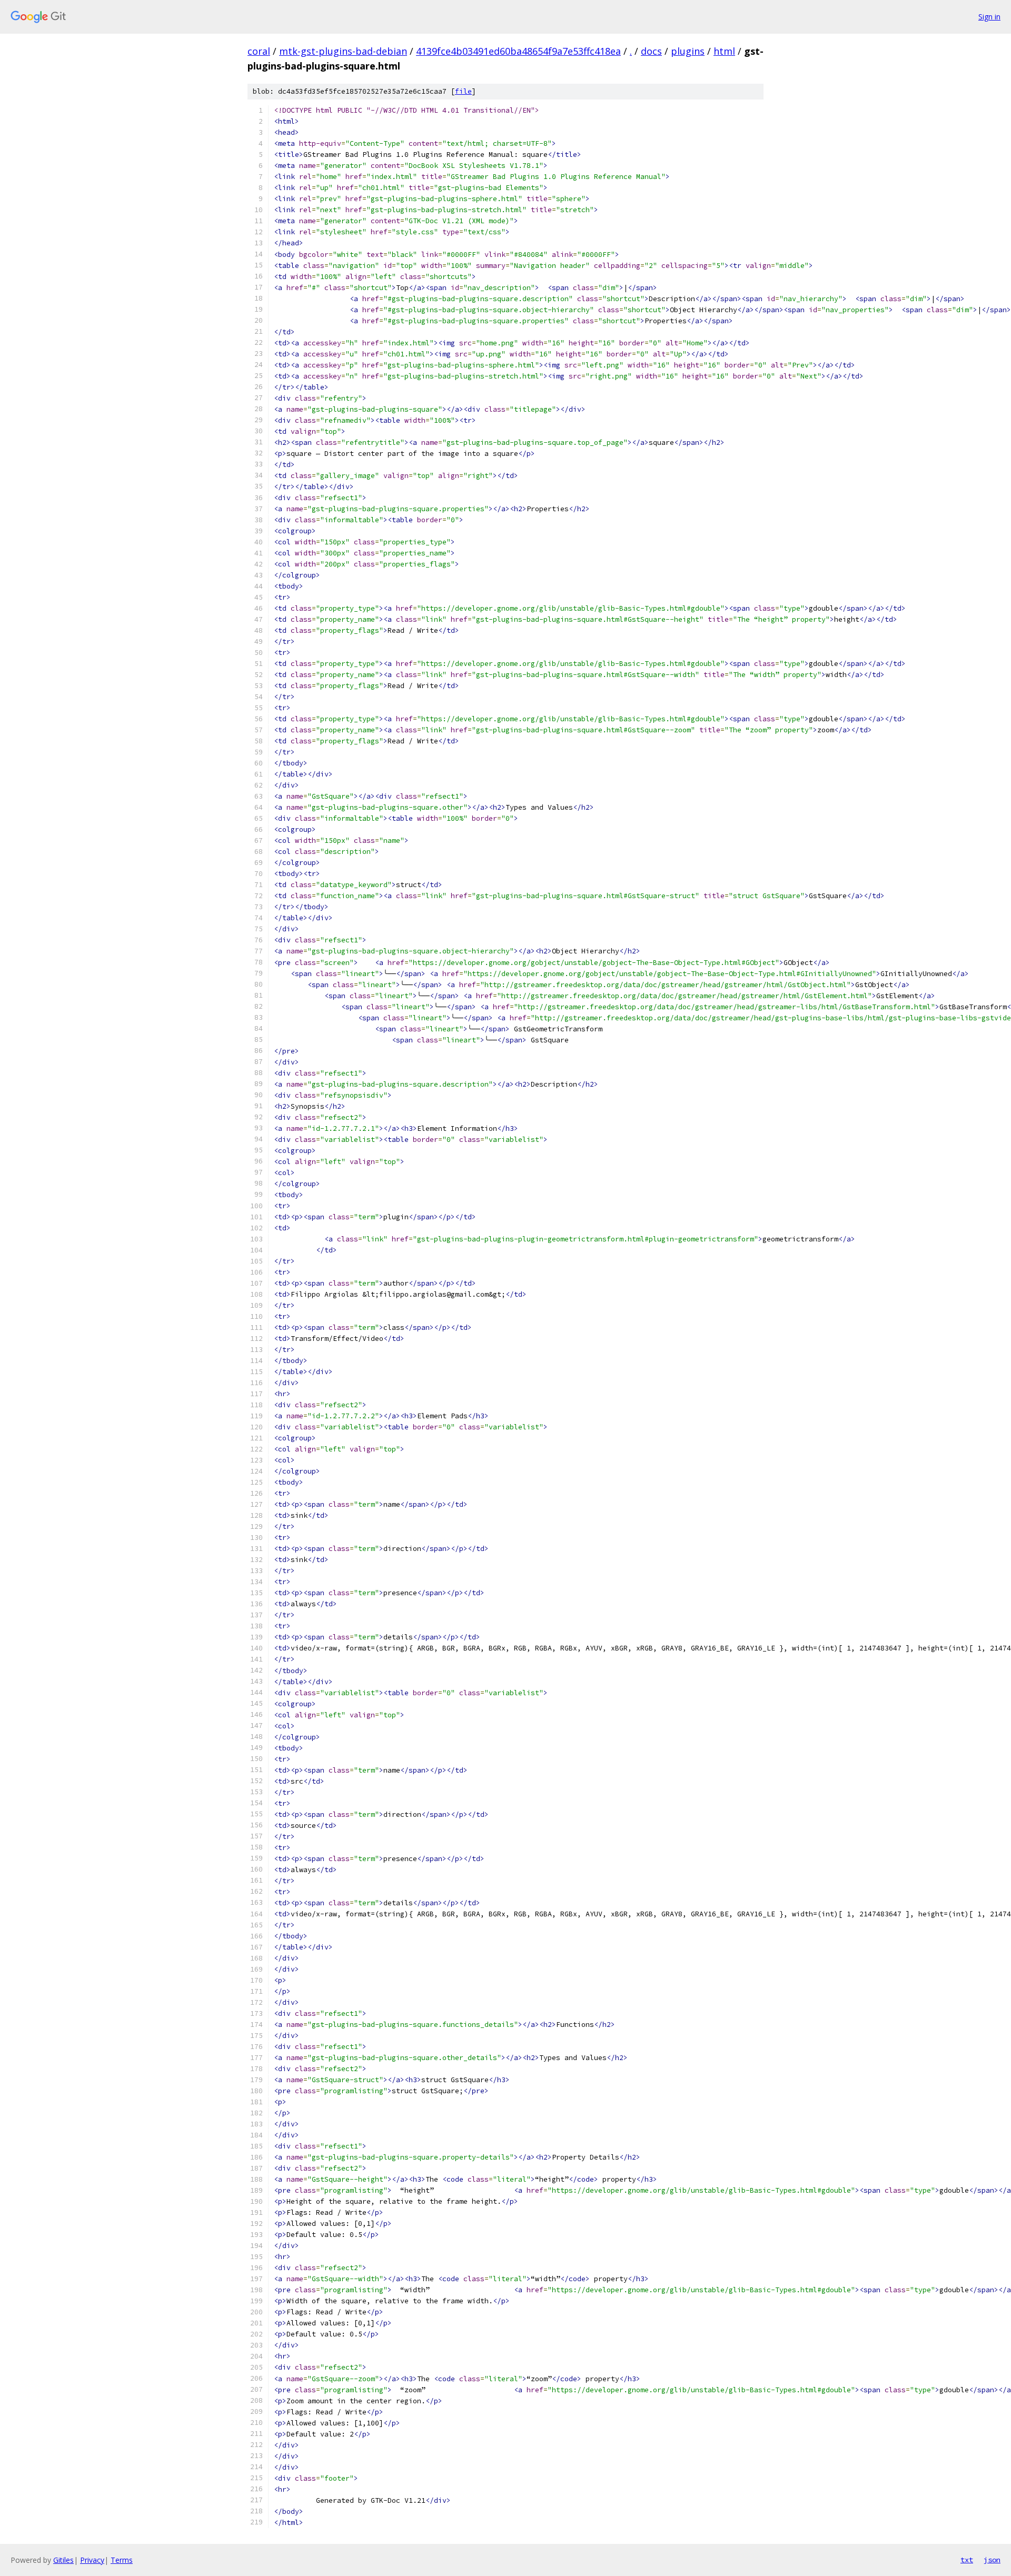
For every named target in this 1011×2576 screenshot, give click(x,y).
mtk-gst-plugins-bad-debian (343, 51)
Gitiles (63, 2560)
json (992, 2560)
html (724, 51)
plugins (688, 51)
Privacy (92, 2560)
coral (259, 51)
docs (651, 51)
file (463, 91)
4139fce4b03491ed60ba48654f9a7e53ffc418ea (518, 51)
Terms (122, 2560)
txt (967, 2560)
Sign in (989, 17)
